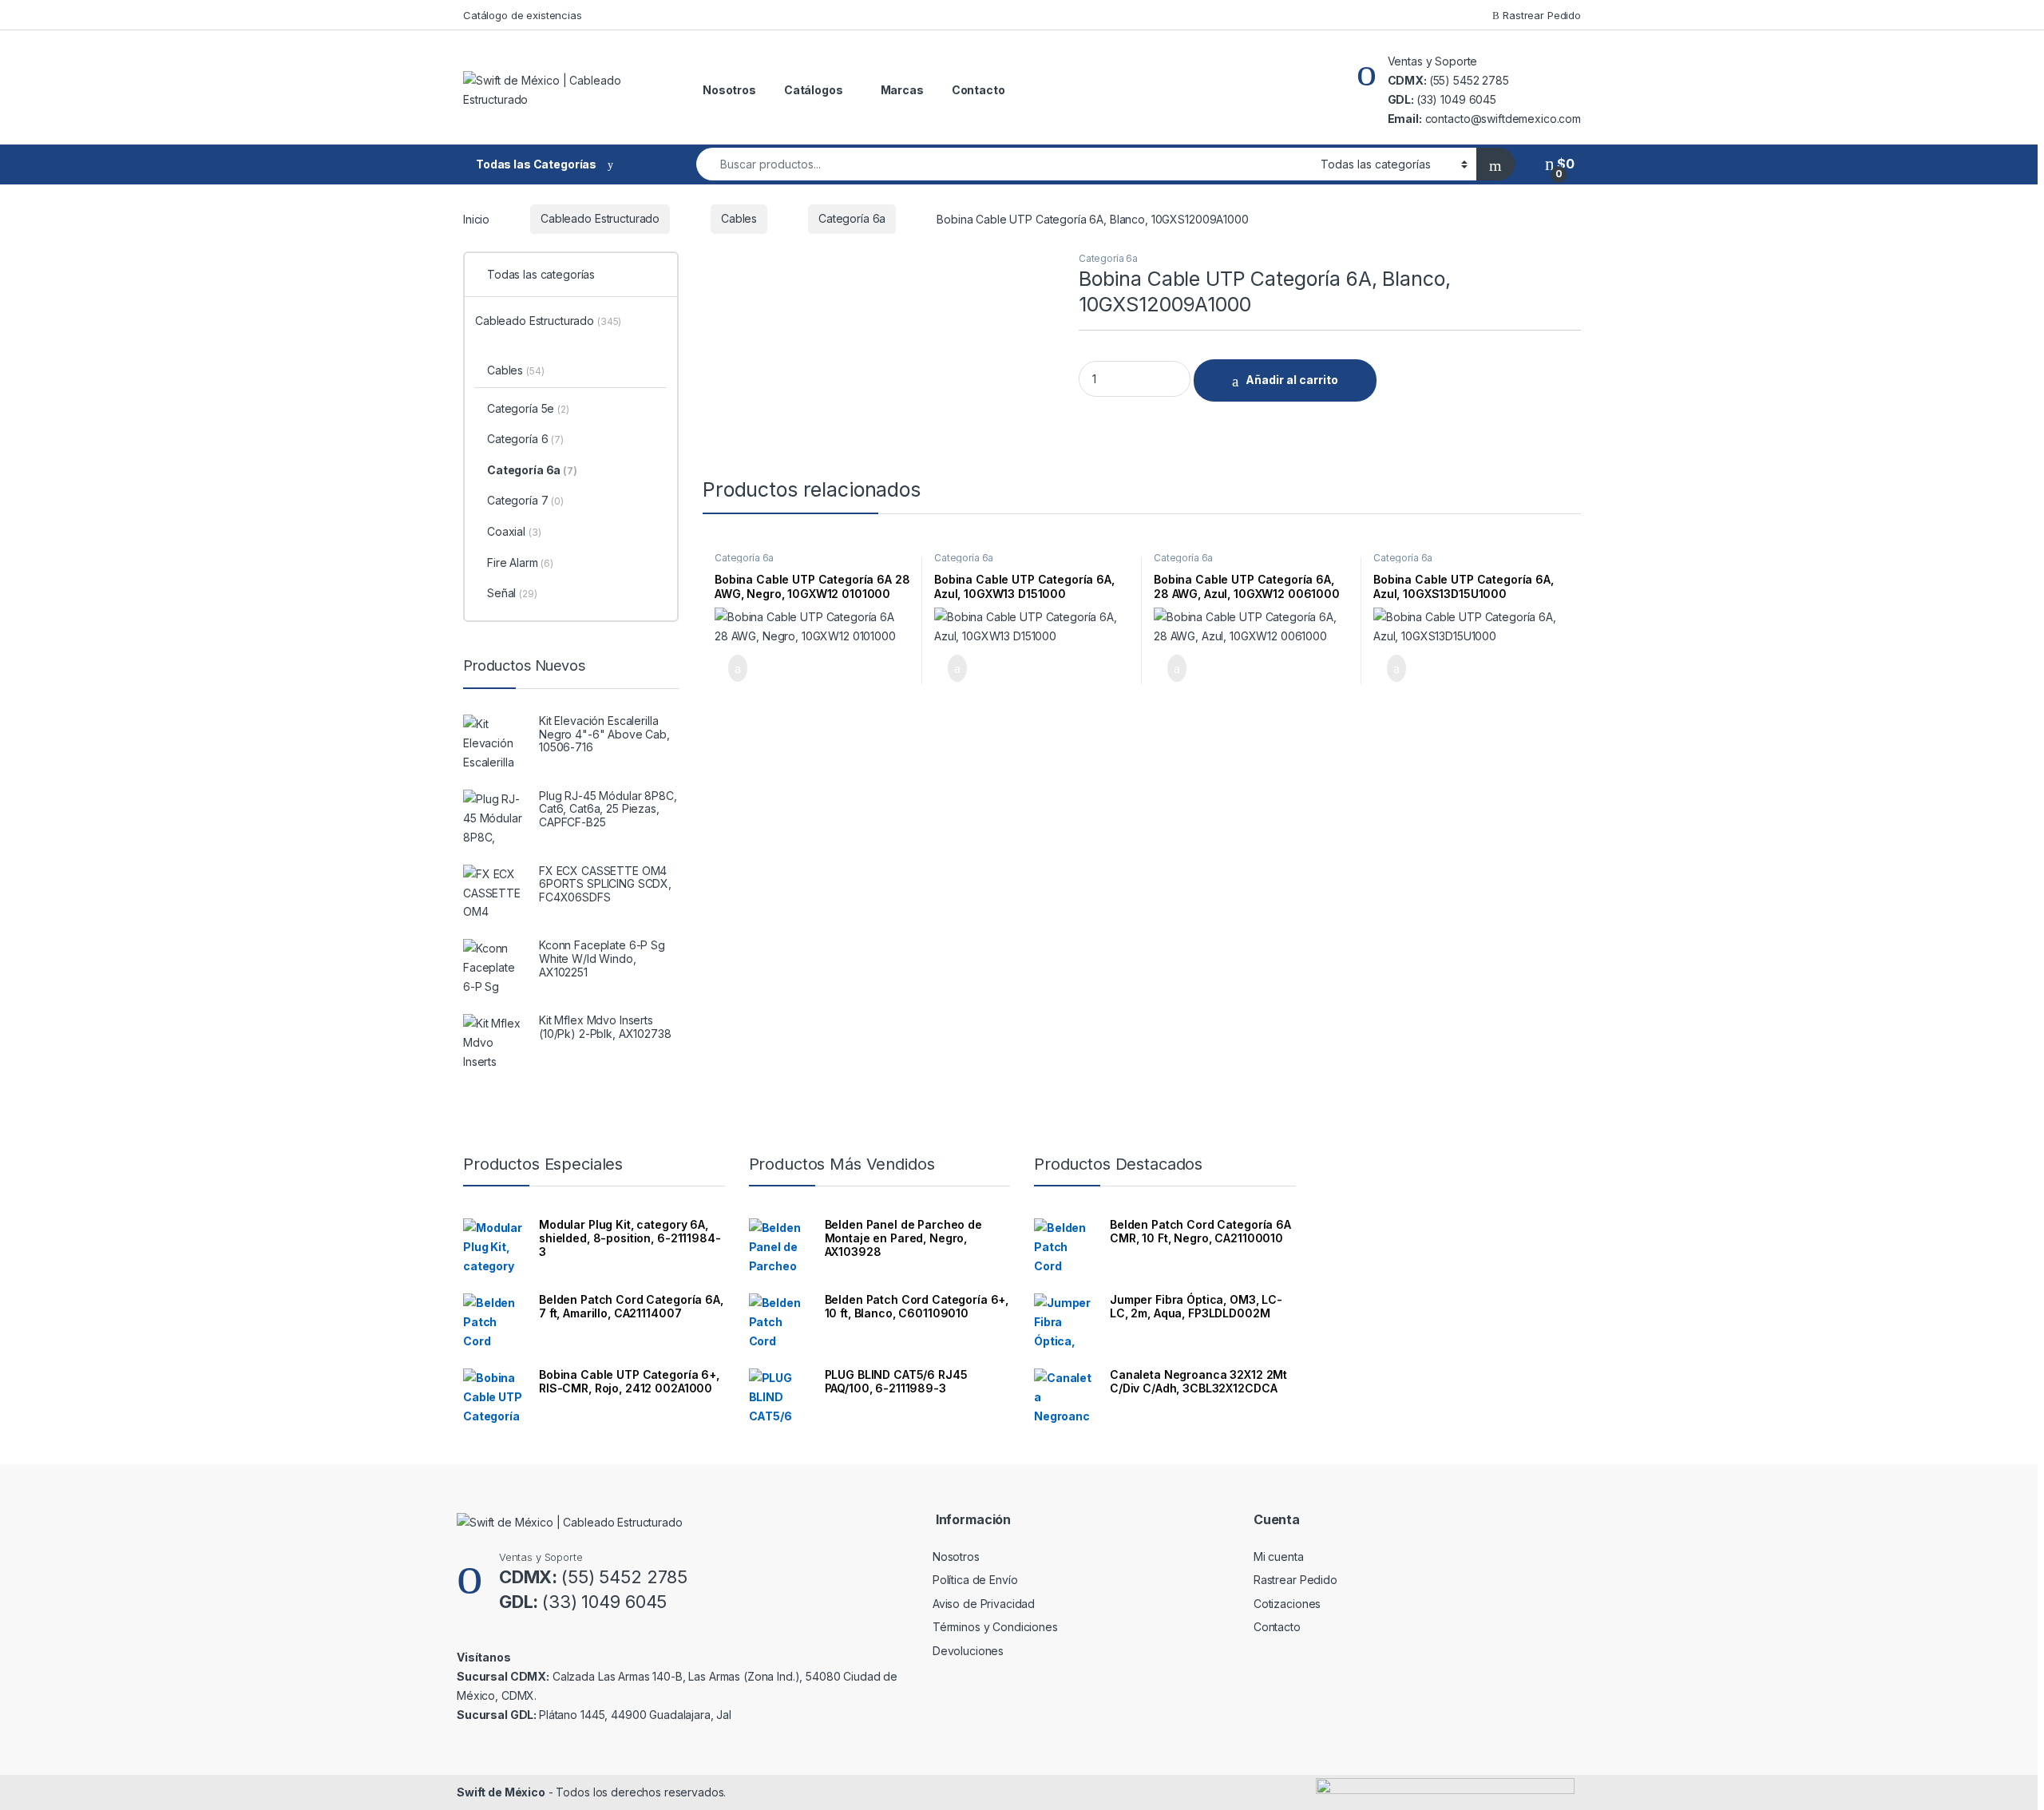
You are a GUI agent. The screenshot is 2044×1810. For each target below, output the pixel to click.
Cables (739, 218)
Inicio (476, 218)
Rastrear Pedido (1540, 15)
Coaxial (514, 531)
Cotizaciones (1287, 1604)
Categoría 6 (525, 439)
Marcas (902, 90)
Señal (512, 593)
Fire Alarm (520, 562)
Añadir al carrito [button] (731, 668)
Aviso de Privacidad (984, 1604)
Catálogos (814, 90)
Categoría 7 (525, 500)
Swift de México (501, 1792)
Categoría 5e (528, 408)
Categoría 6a (852, 218)
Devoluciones (968, 1651)
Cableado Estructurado (600, 218)
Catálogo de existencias (523, 15)
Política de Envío (975, 1580)
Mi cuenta (1279, 1557)
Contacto (978, 90)
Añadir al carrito (1292, 380)
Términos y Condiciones (995, 1627)
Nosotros (729, 90)
